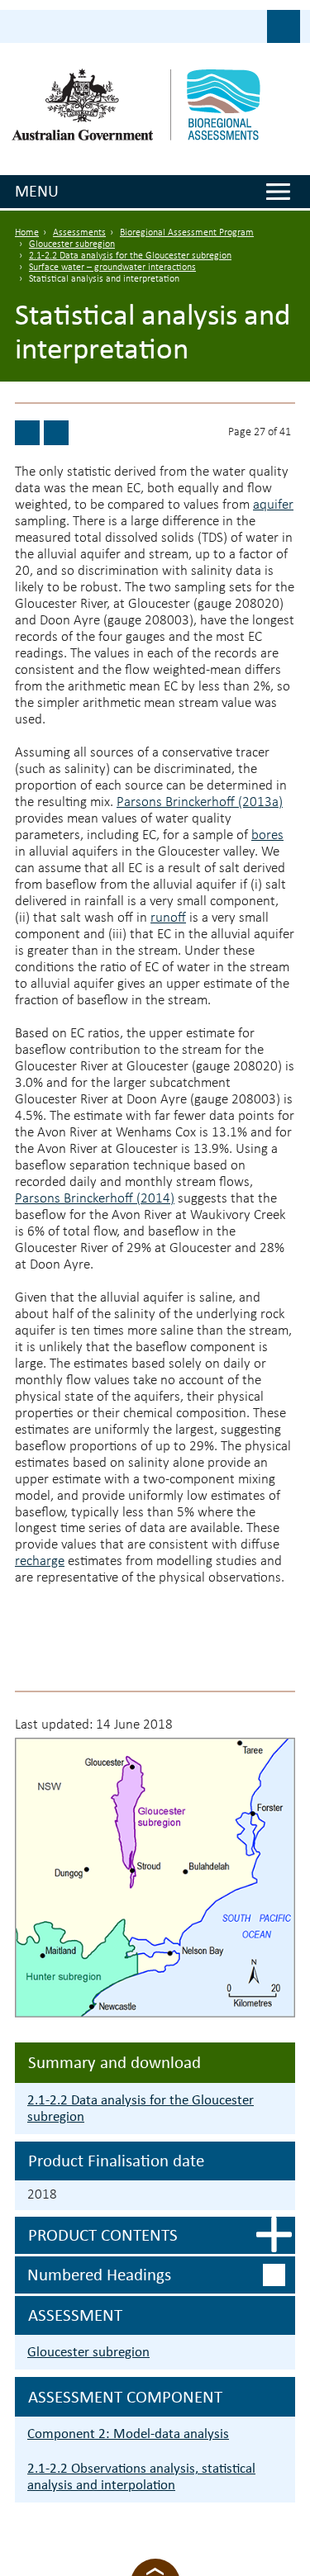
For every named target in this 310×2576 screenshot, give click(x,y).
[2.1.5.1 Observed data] (27, 433)
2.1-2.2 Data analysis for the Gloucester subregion (130, 256)
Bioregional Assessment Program (187, 233)
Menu (37, 191)
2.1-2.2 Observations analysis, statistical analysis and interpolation (141, 2476)
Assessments (79, 233)
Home (27, 233)
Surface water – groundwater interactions (112, 268)
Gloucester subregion (72, 244)
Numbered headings (99, 2275)
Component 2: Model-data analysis (128, 2434)
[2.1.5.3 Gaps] (56, 433)
